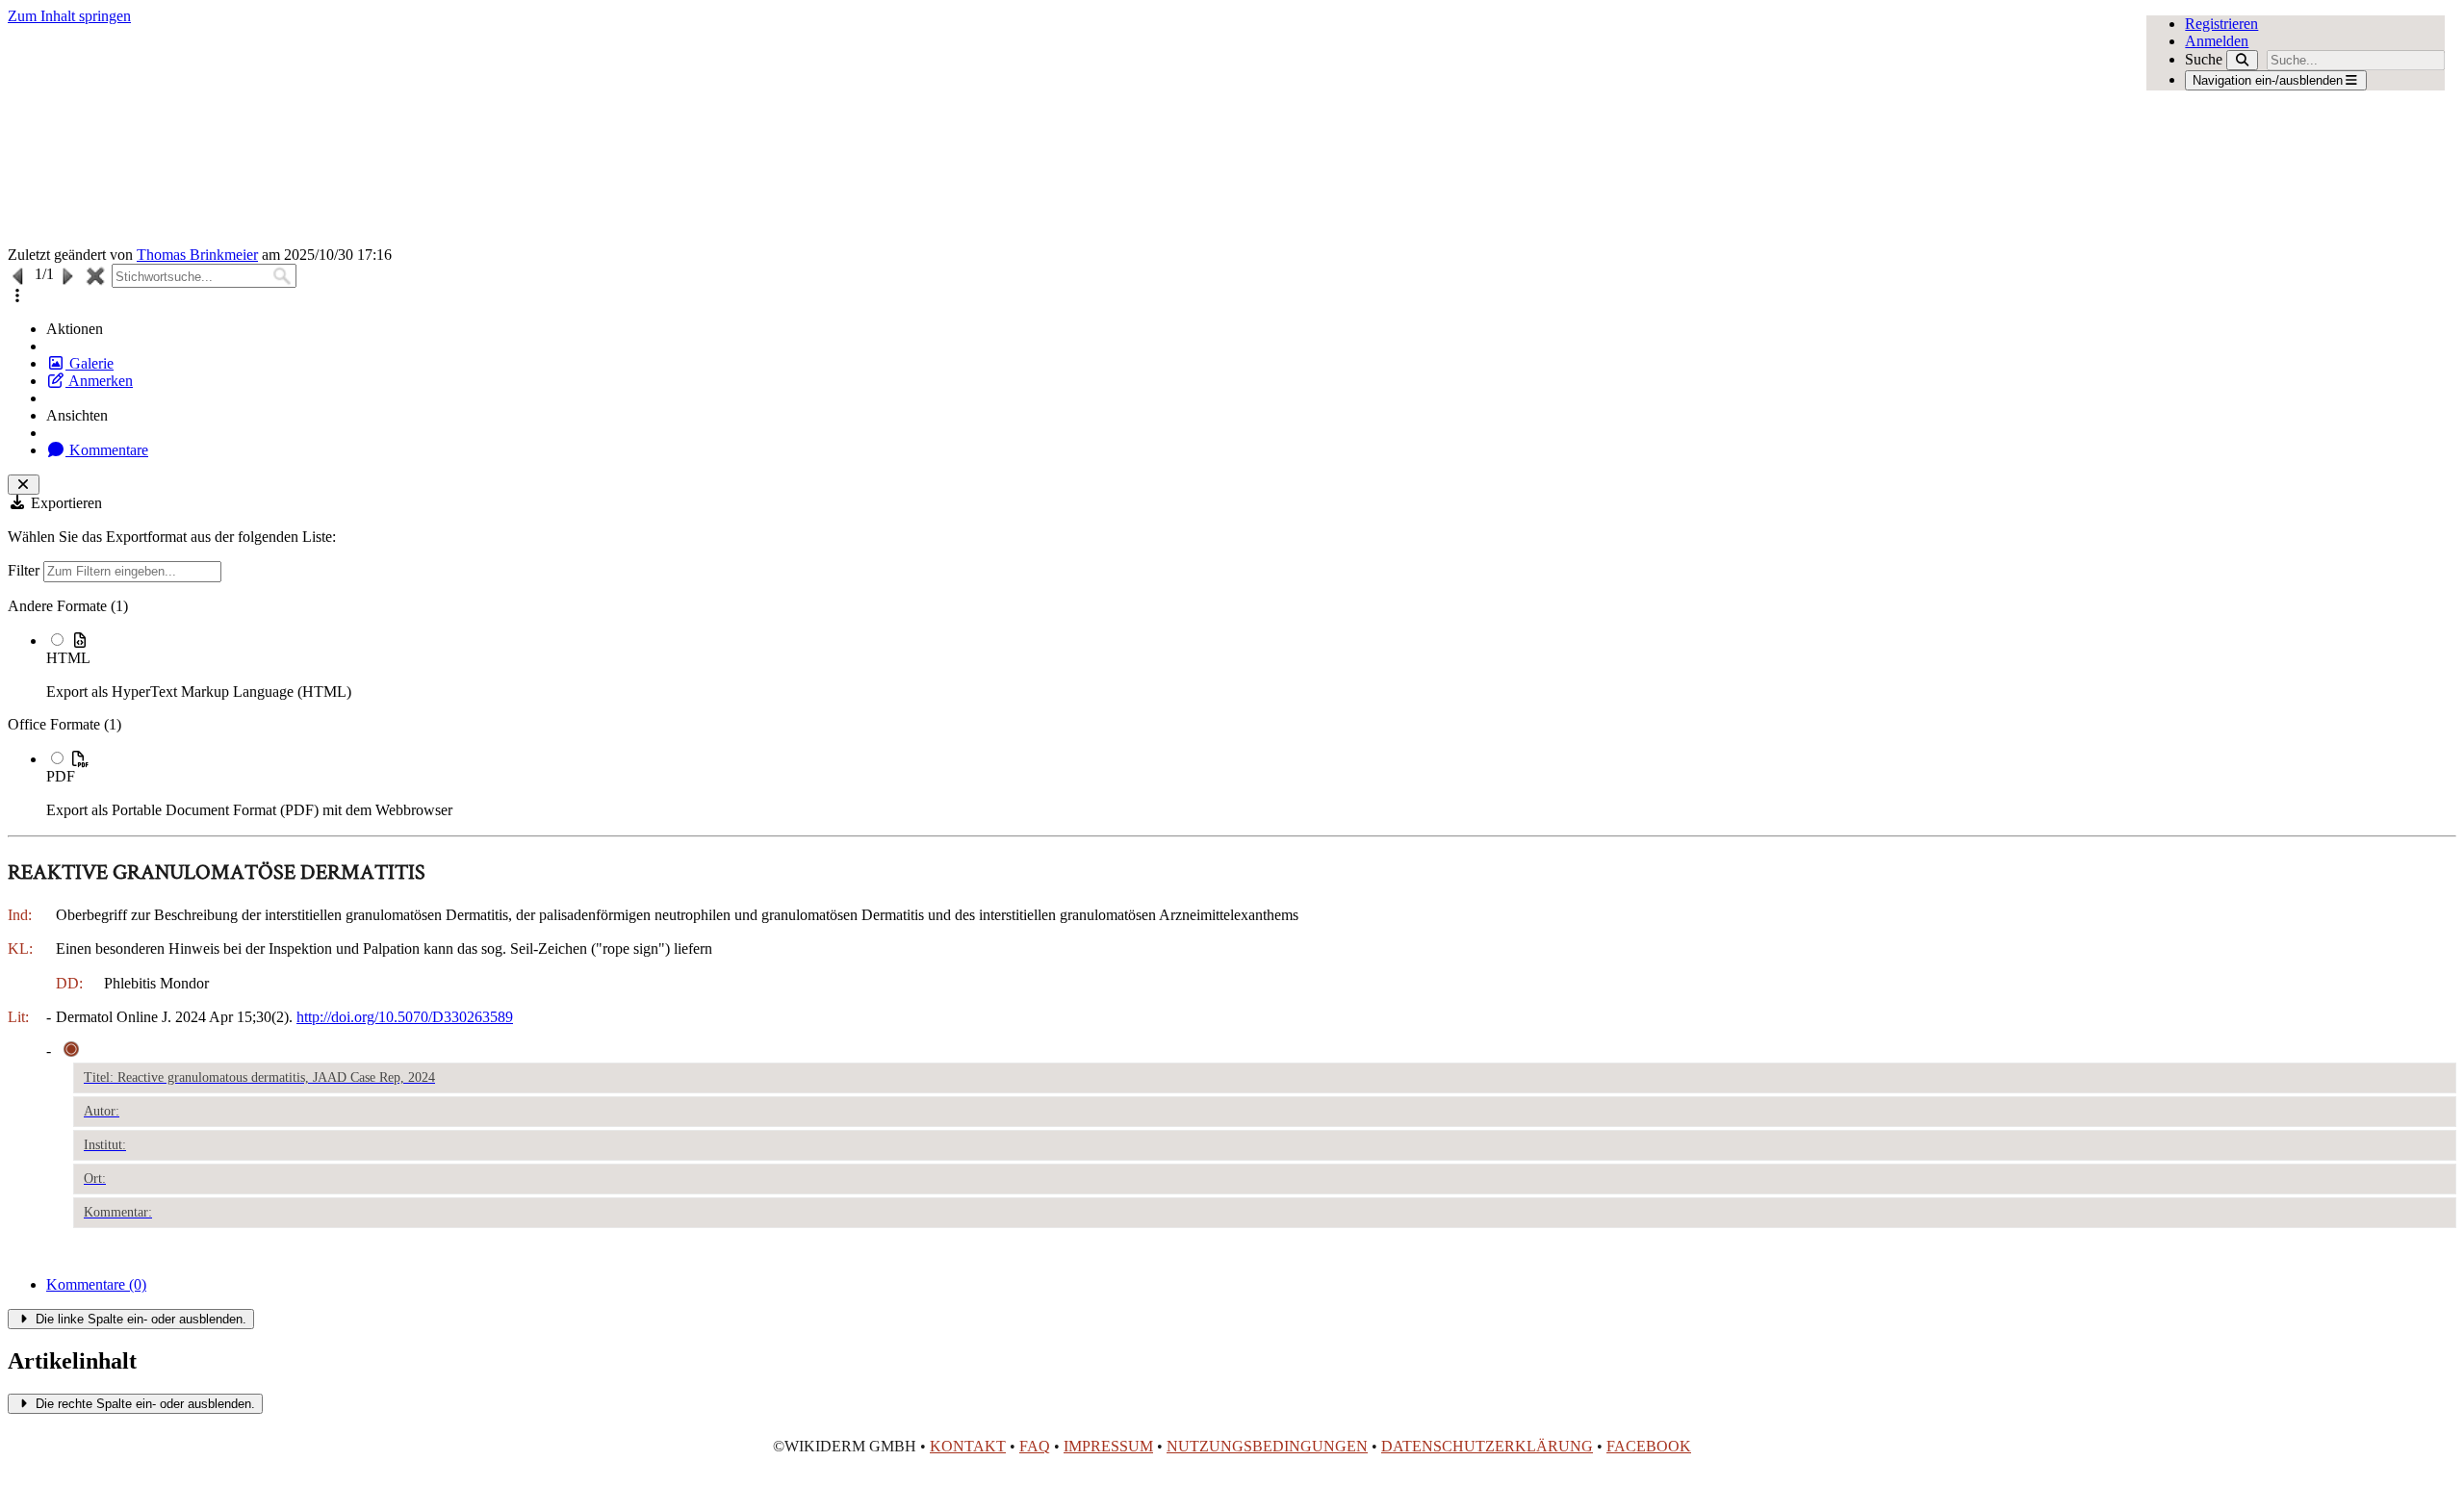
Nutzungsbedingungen (1267, 1446)
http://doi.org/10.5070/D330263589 (405, 1017)
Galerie (90, 363)
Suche (2204, 59)
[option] (1251, 666)
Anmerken (99, 381)
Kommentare (107, 450)
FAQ (1035, 1446)
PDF (61, 776)
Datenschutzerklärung (1487, 1446)
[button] (17, 296)
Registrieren (2221, 24)
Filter (26, 570)
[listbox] (1232, 708)
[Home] (987, 136)
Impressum (1108, 1446)
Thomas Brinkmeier (197, 255)
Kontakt (968, 1446)
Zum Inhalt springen (69, 16)
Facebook (1649, 1446)
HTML (68, 658)
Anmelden (2217, 41)
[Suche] (2242, 60)
